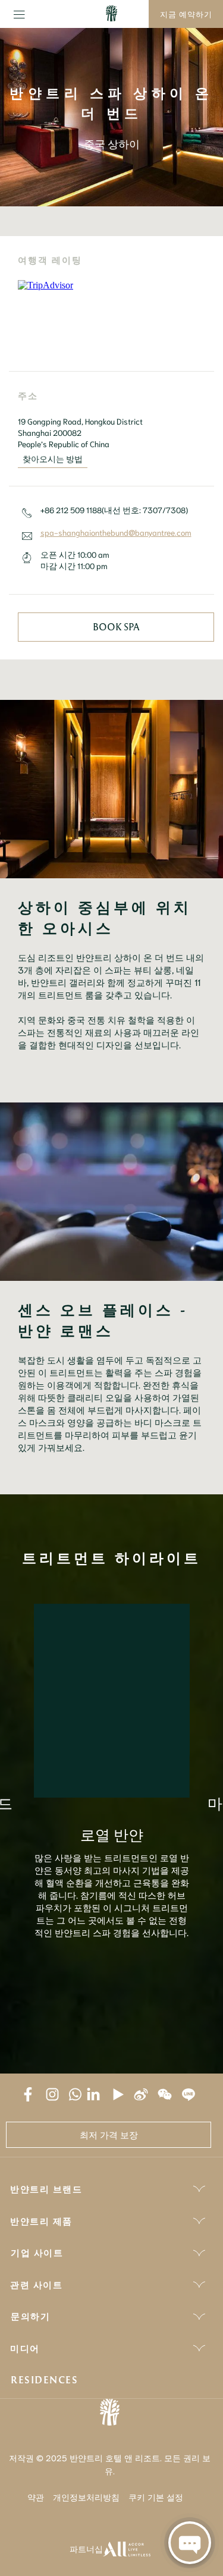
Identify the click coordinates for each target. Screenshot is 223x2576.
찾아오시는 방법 (53, 458)
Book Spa (116, 627)
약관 (36, 2497)
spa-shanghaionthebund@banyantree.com (116, 532)
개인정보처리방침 (86, 2497)
